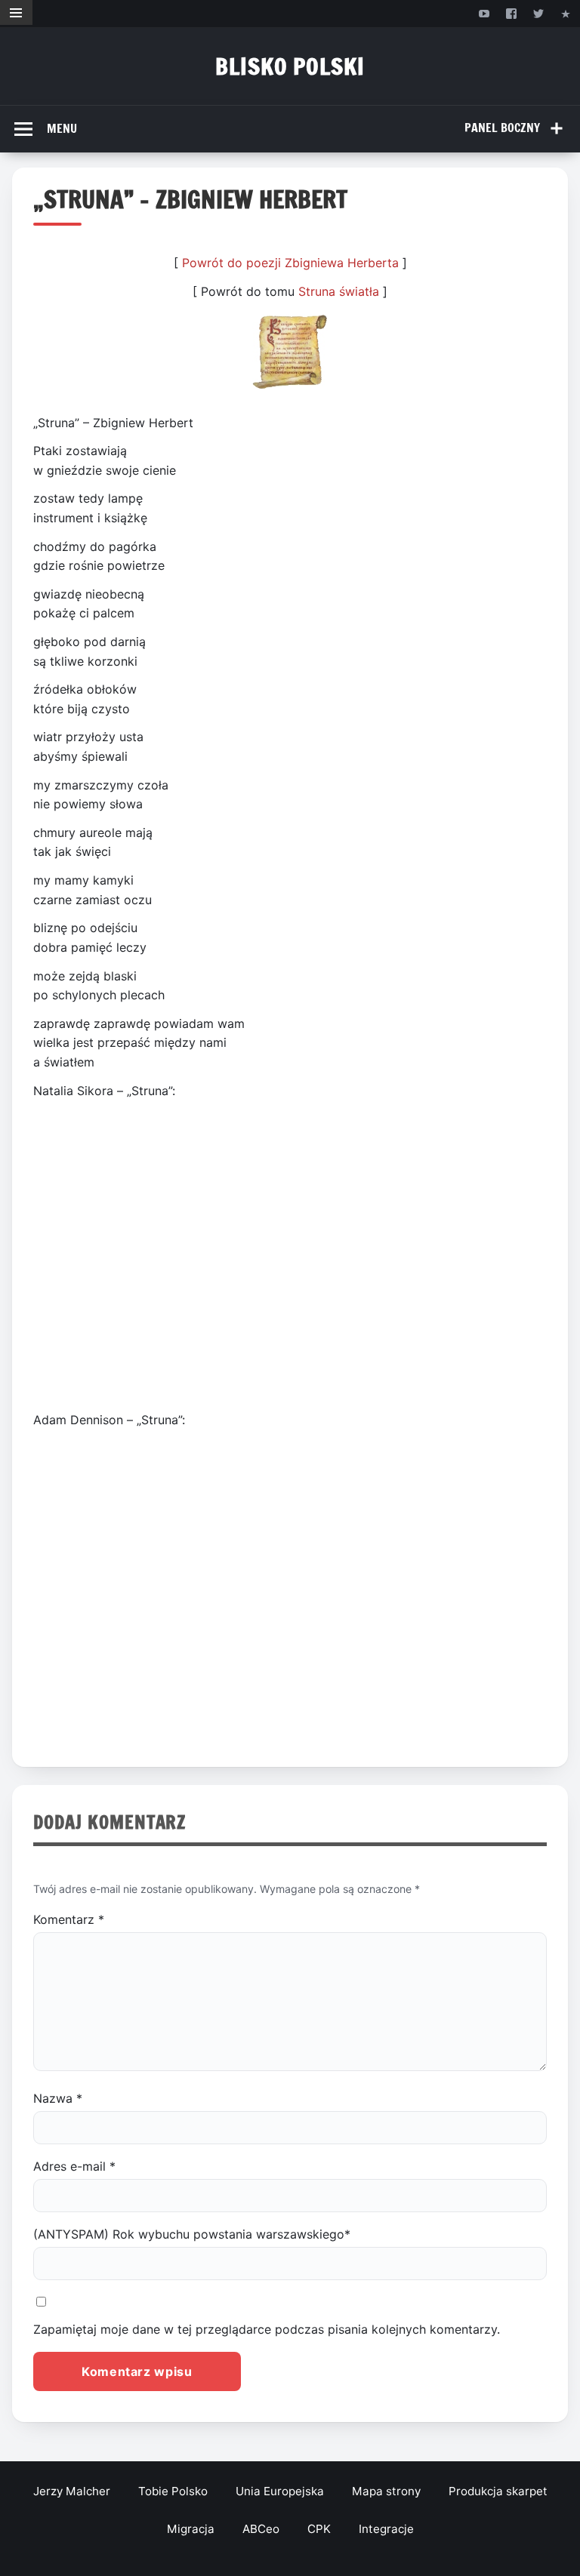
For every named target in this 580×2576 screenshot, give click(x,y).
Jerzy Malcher (72, 2491)
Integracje (386, 2529)
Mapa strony (386, 2491)
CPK (319, 2529)
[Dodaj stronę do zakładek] (566, 13)
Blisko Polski (290, 66)
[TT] (539, 13)
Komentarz (69, 1919)
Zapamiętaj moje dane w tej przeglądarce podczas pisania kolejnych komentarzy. (267, 2329)
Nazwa (58, 2098)
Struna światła (339, 291)
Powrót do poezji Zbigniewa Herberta (290, 263)
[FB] (511, 13)
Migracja (191, 2529)
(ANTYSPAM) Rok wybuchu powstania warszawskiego (192, 2234)
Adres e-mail (74, 2166)
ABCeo (261, 2529)
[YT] (484, 13)
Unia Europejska (280, 2491)
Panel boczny (502, 128)
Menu (62, 128)
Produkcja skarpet (498, 2491)
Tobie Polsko (173, 2491)
